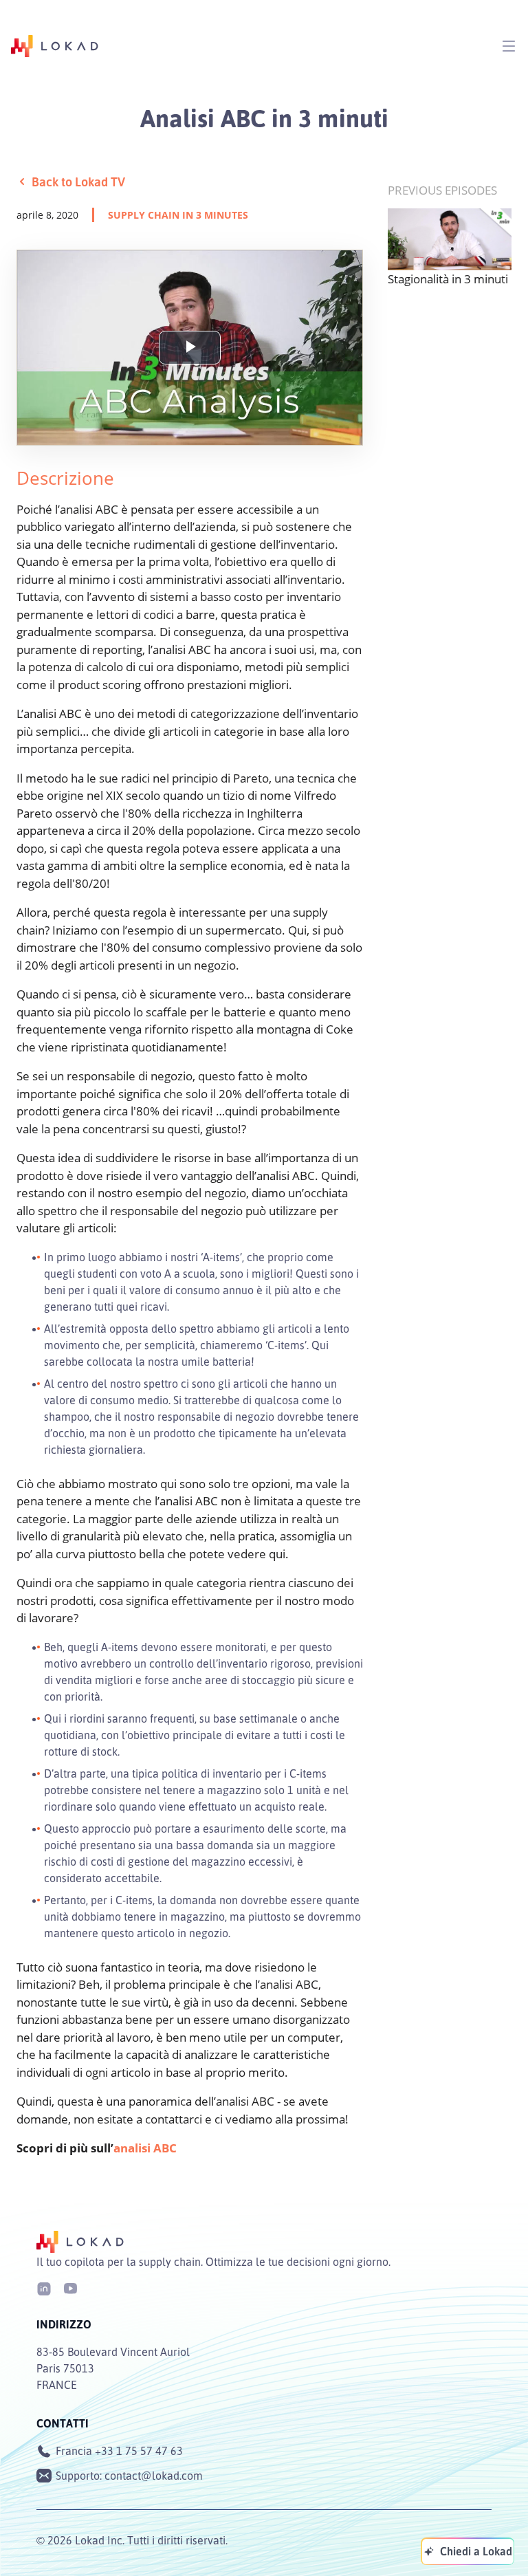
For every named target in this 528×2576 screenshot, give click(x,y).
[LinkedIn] (44, 2288)
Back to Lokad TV (78, 182)
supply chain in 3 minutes (178, 215)
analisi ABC (145, 2148)
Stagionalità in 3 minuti (448, 279)
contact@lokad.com (154, 2476)
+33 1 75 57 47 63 (139, 2451)
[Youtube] (70, 2288)
